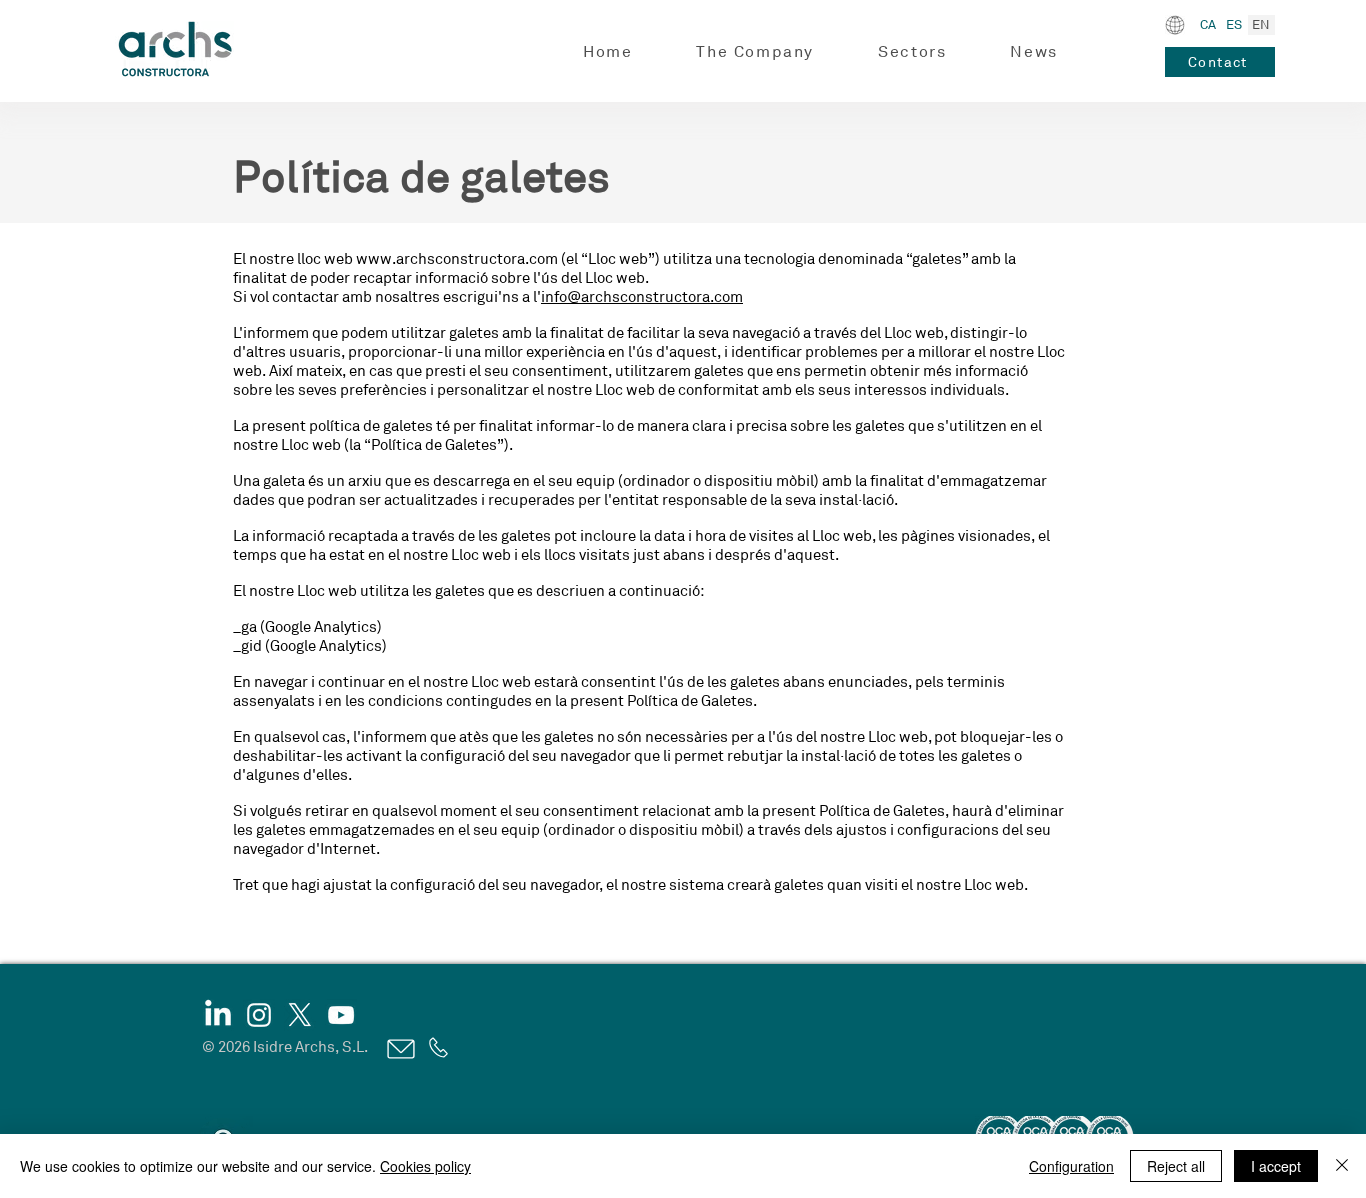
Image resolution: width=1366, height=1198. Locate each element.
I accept (1276, 1166)
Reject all (1176, 1166)
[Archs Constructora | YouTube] (341, 1015)
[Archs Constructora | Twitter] (300, 1015)
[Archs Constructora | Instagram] (259, 1015)
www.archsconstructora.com (457, 259)
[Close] (1342, 1166)
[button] (755, 52)
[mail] (399, 1048)
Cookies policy (425, 1166)
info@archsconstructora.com (642, 297)
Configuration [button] (1071, 1166)
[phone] (437, 1047)
